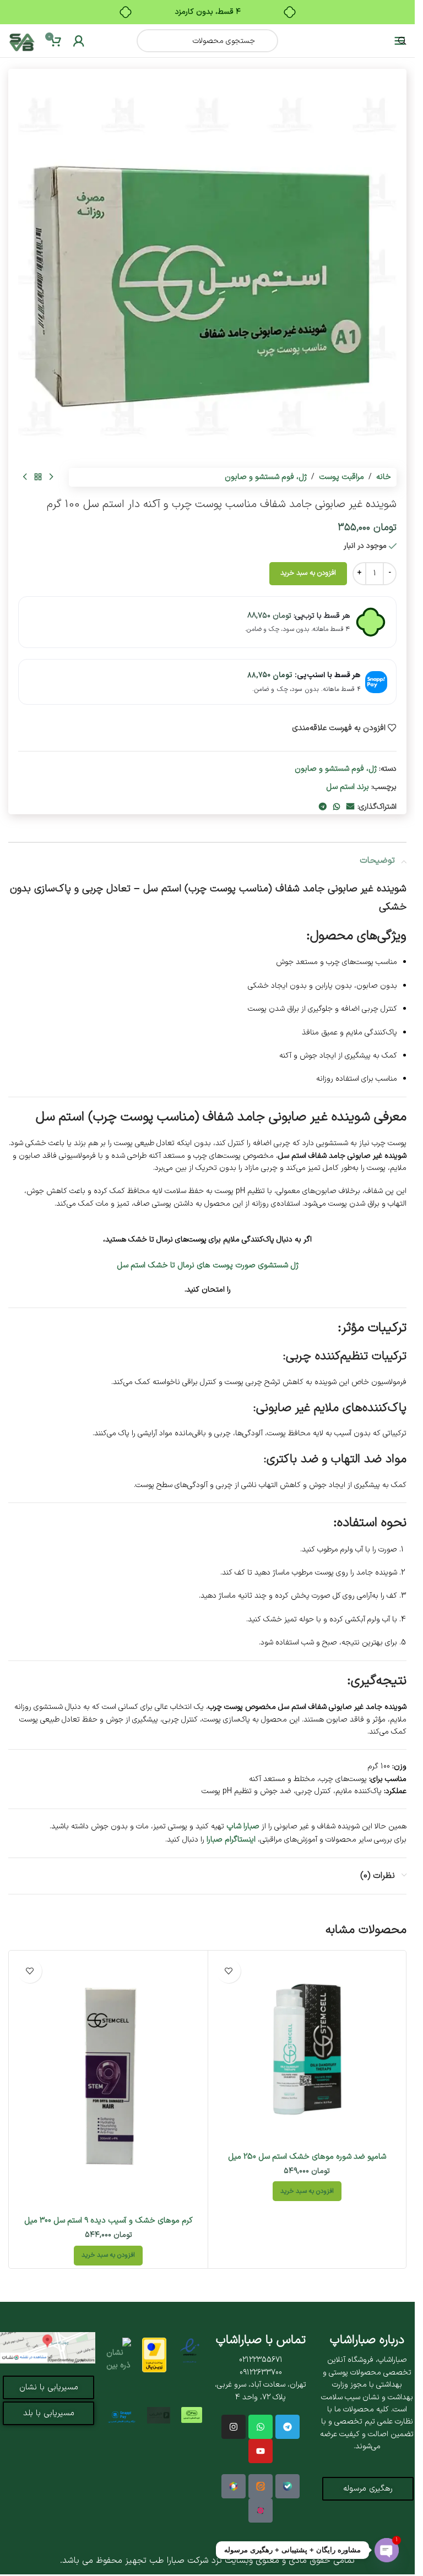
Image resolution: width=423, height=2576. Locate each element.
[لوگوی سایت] (22, 40)
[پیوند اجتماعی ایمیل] (350, 807)
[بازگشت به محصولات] (38, 477)
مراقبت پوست (341, 477)
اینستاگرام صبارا (231, 1839)
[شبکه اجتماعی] (261, 2427)
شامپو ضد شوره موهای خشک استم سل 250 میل (307, 2156)
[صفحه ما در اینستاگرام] (234, 2427)
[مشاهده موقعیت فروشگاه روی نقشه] (48, 2348)
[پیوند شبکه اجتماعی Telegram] (323, 807)
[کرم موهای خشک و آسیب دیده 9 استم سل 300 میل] (109, 2082)
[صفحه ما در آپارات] (261, 2510)
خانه (384, 477)
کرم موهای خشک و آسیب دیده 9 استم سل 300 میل (109, 2220)
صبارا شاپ (243, 1826)
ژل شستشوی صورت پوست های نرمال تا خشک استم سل (208, 1265)
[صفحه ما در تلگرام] (288, 2427)
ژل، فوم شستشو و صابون (266, 477)
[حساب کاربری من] (79, 41)
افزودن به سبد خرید (308, 573)
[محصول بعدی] (25, 477)
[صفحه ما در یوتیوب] (261, 2451)
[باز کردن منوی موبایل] (400, 41)
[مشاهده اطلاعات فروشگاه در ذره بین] (118, 2355)
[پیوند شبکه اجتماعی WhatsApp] (337, 807)
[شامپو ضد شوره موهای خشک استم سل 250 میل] (307, 2050)
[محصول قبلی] (51, 477)
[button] (307, 2191)
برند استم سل (348, 787)
